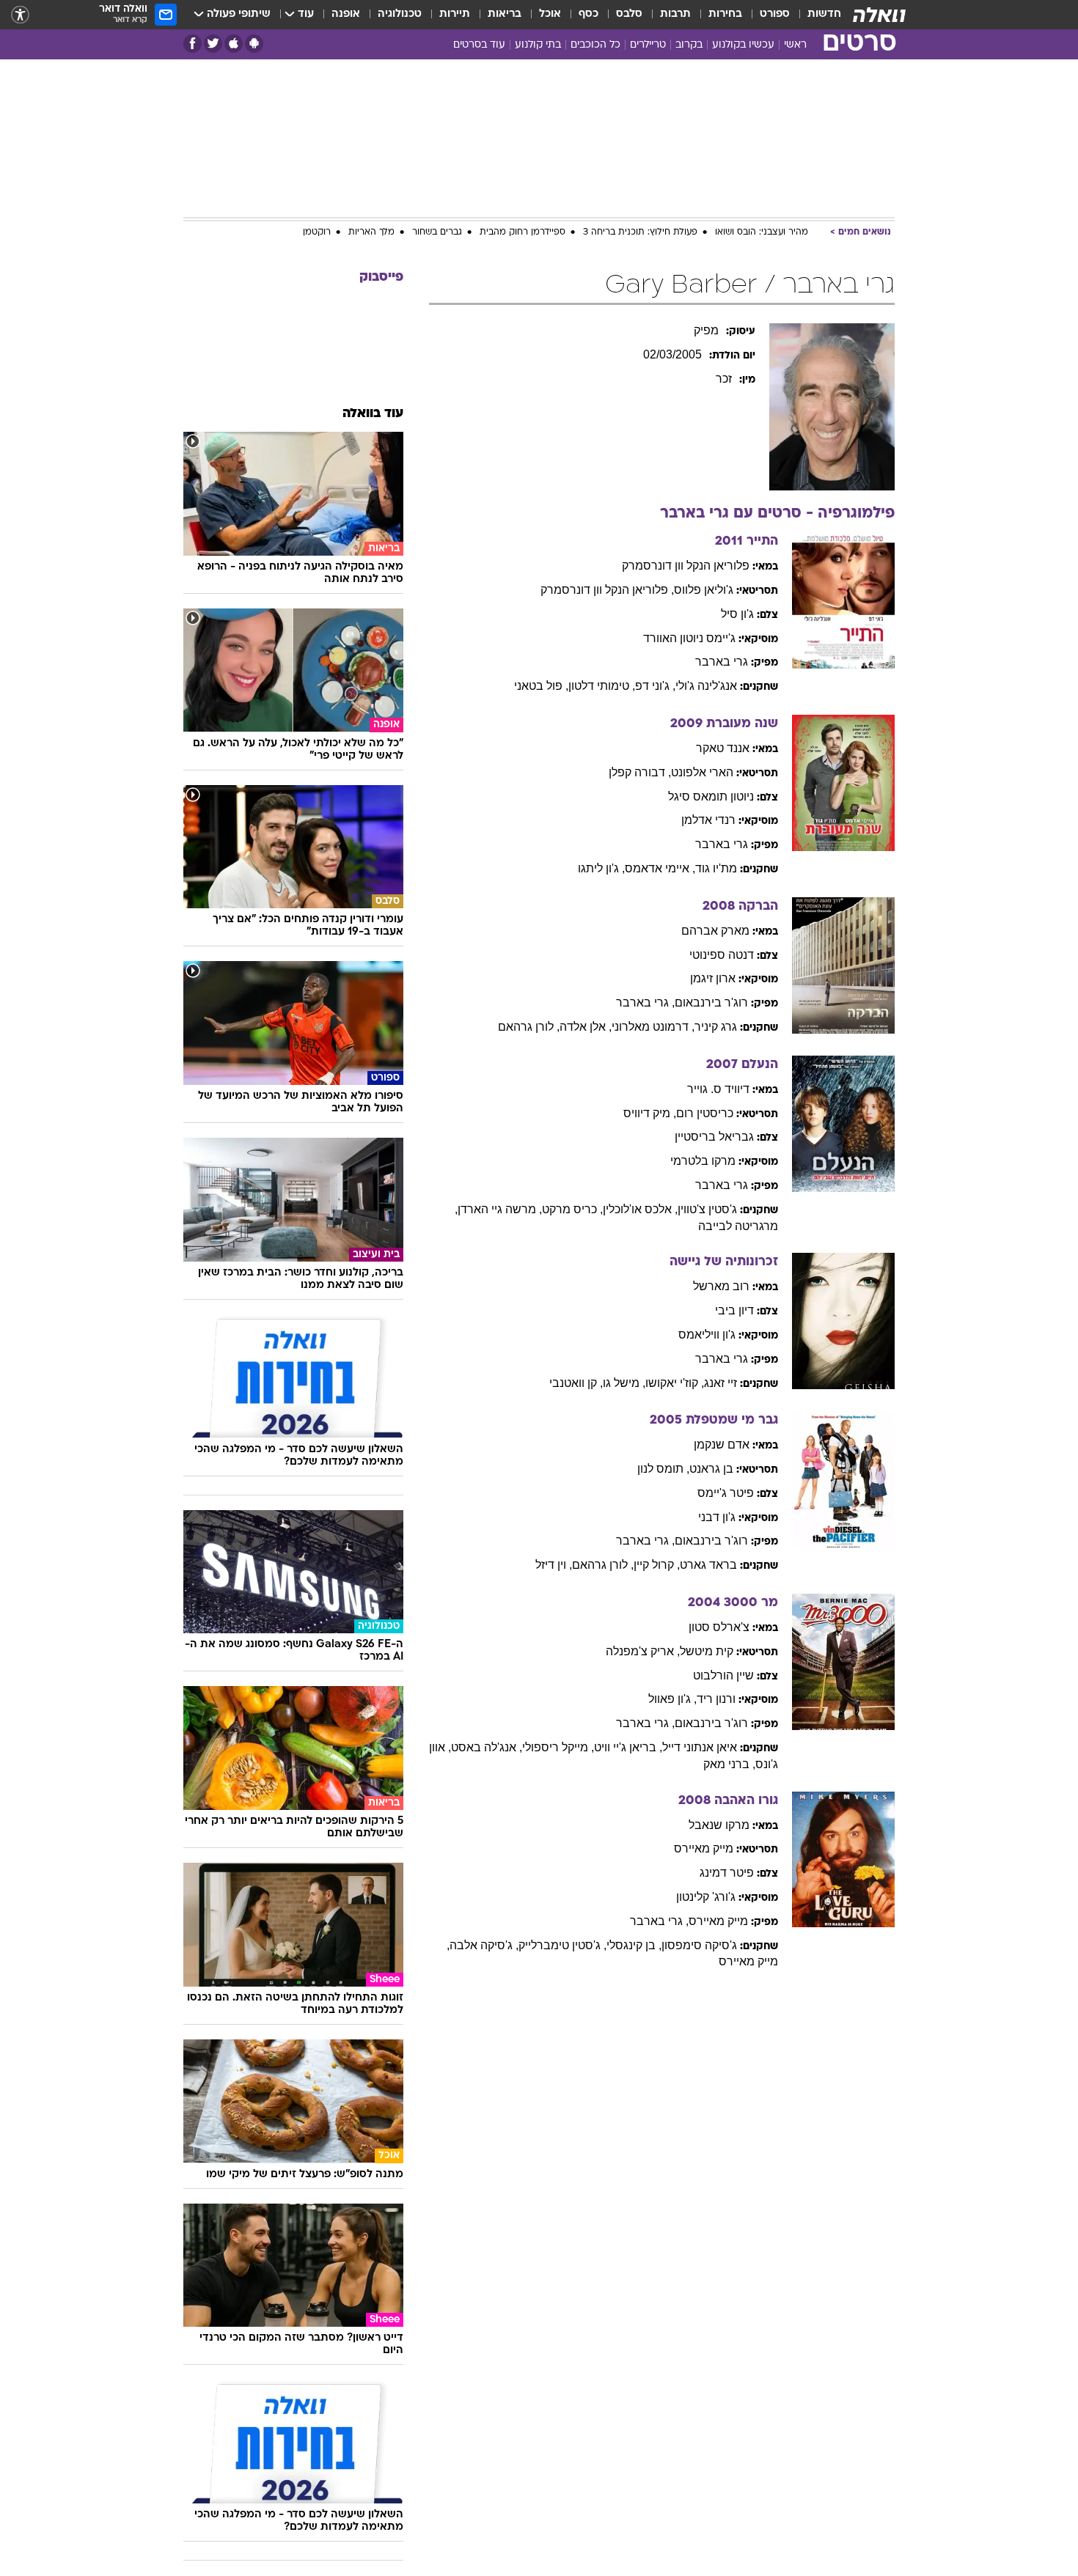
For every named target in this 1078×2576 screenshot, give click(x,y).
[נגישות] (20, 15)
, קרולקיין (657, 1565)
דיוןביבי (734, 1310)
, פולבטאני (541, 686)
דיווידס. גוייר (718, 1089)
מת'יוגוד (716, 868)
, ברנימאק (729, 1764)
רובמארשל (721, 1286)
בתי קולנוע (538, 45)
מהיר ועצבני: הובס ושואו (762, 232)
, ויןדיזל (554, 1565)
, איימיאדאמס (660, 868)
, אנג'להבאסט (487, 1747)
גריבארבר (722, 662)
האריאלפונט (702, 772)
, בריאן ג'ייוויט (628, 1747)
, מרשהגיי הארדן (500, 1209)
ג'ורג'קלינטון (706, 1897)
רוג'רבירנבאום (711, 1002)
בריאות (505, 14)
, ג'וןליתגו (601, 868)
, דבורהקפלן (640, 772)
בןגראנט (711, 1469)
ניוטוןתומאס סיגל (711, 796)
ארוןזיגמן (713, 978)
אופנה (346, 14)
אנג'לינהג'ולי (706, 686)
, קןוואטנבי (576, 1383)
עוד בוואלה (373, 414)
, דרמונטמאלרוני (653, 1027)
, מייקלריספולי (558, 1747)
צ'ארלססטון (719, 1627)
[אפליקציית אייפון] (234, 44)
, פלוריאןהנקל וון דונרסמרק (607, 590)
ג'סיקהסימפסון (699, 1945)
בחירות (725, 14)
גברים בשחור (437, 232)
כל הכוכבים (595, 45)
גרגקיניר (716, 1027)
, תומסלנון (663, 1469)
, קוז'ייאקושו (675, 1383)
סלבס (629, 14)
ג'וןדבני (717, 1517)
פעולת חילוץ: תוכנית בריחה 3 (640, 232)
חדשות (824, 14)
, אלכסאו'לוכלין (640, 1209)
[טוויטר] (213, 44)
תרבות (675, 14)
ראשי (795, 45)
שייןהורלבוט (723, 1675)
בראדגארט (708, 1565)
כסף (588, 14)
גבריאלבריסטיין (714, 1137)
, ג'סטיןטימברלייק (562, 1945)
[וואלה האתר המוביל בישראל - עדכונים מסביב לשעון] (879, 15)
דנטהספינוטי (722, 955)
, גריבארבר (645, 1002)
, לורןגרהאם (529, 1027)
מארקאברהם (715, 931)
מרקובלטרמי (703, 1161)
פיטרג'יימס (726, 1493)
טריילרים (648, 45)
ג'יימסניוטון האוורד (689, 638)
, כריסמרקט (572, 1209)
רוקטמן (317, 232)
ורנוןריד (716, 1699)
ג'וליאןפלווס (704, 590)
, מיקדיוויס (650, 1113)
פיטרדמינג (727, 1873)
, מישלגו (624, 1383)
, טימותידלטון (602, 686)
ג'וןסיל (737, 614)
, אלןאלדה (586, 1027)
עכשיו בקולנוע (743, 45)
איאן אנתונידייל (700, 1747)
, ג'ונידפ (655, 686)
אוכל (550, 14)
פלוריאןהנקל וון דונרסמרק (686, 566)
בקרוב (689, 45)
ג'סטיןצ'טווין (707, 1209)
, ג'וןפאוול (672, 1699)
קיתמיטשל (707, 1651)
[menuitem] (815, 15)
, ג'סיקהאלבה (484, 1945)
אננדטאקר (723, 748)
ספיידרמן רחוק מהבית (522, 232)
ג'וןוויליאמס (707, 1335)
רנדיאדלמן (708, 820)
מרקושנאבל (719, 1825)
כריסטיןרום (705, 1113)
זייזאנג (720, 1383)
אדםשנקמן (722, 1445)
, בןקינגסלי (634, 1945)
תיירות (455, 14)
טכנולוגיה (400, 14)
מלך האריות (371, 232)
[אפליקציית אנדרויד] (254, 44)
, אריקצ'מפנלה (643, 1651)
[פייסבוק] (192, 44)
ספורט (775, 14)
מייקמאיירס (704, 1848)
